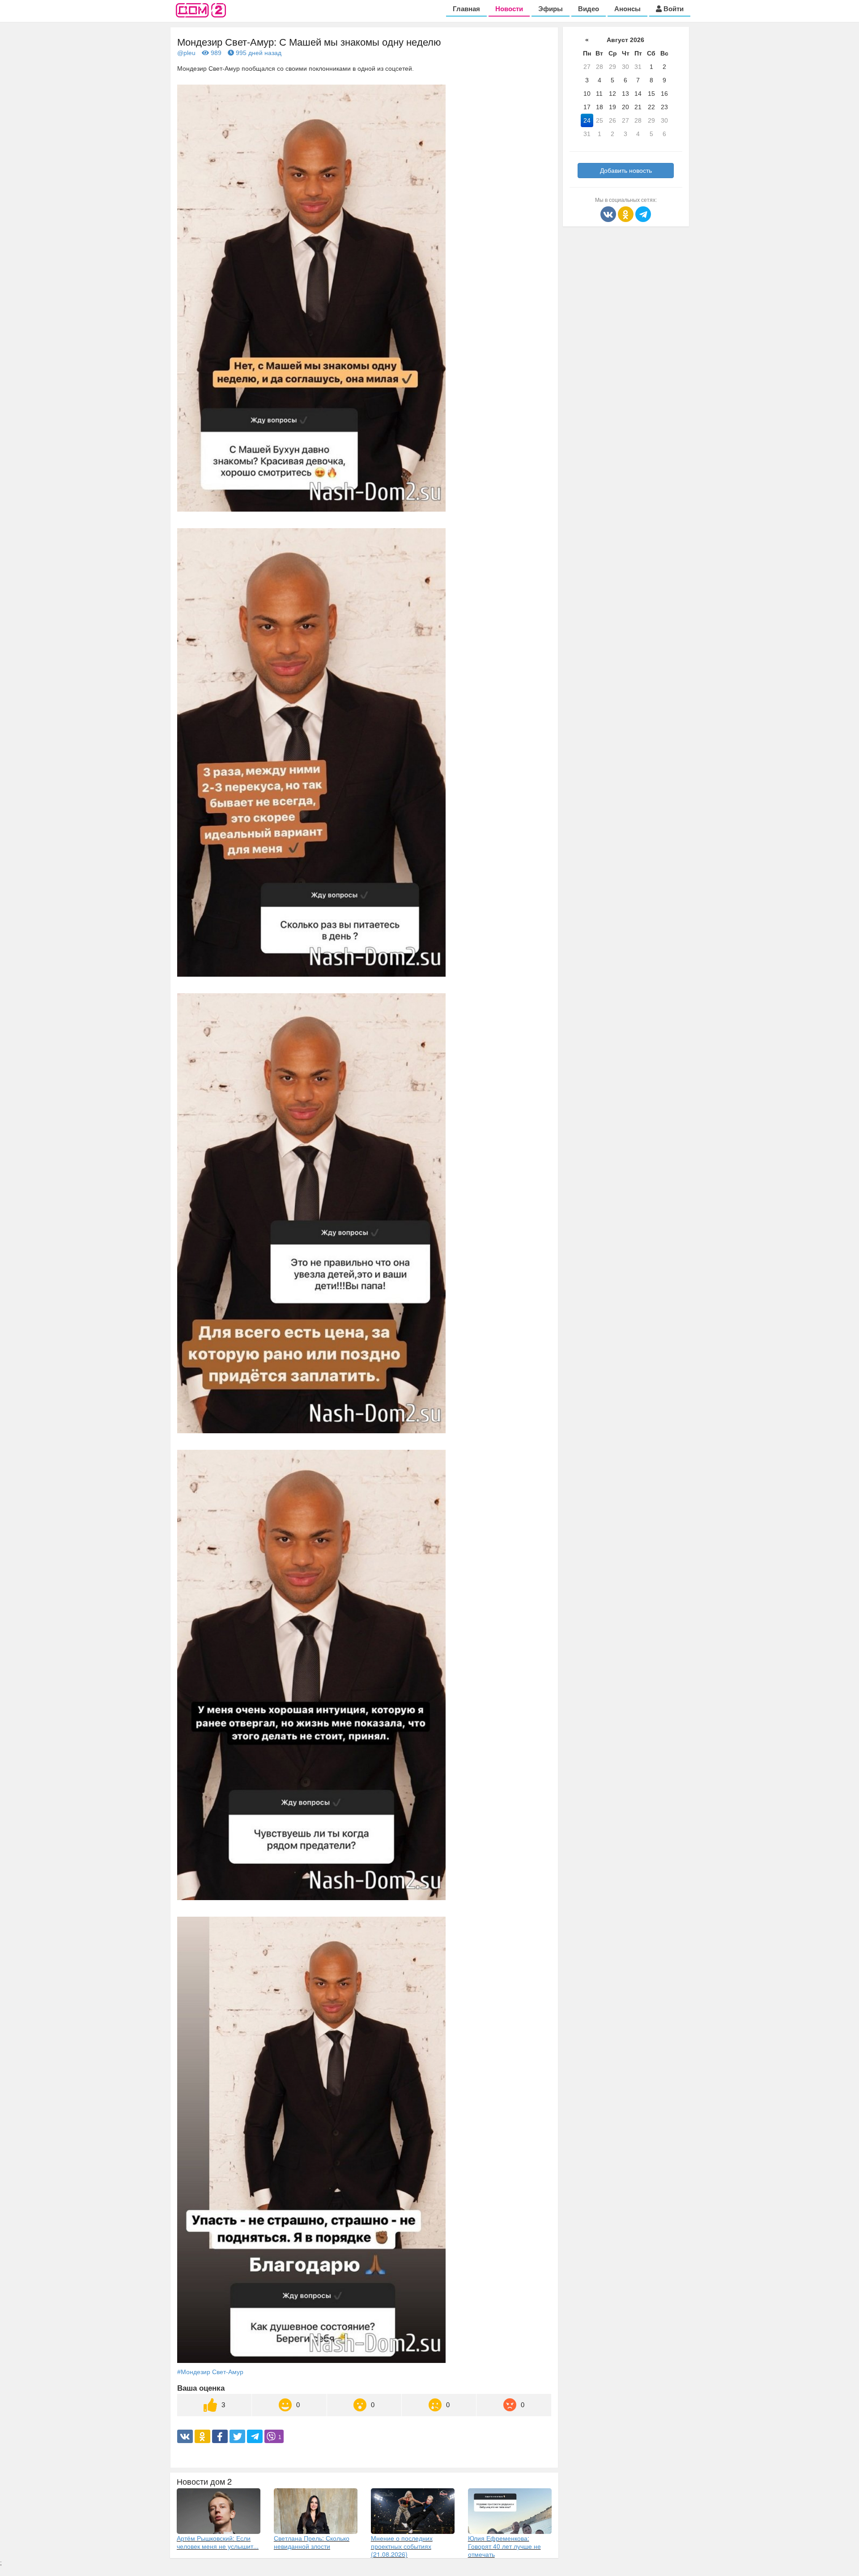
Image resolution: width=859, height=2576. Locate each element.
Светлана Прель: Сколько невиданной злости (312, 2542)
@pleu (186, 53)
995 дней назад (258, 53)
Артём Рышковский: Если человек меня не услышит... (218, 2542)
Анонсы (627, 9)
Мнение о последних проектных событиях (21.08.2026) (402, 2546)
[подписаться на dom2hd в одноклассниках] (627, 214)
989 (215, 53)
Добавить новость (626, 171)
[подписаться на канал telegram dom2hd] (643, 214)
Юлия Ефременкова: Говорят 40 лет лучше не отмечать (504, 2546)
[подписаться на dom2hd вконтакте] (609, 214)
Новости (509, 9)
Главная (466, 9)
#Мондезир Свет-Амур (210, 2372)
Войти (673, 9)
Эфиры (551, 9)
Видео (589, 9)
